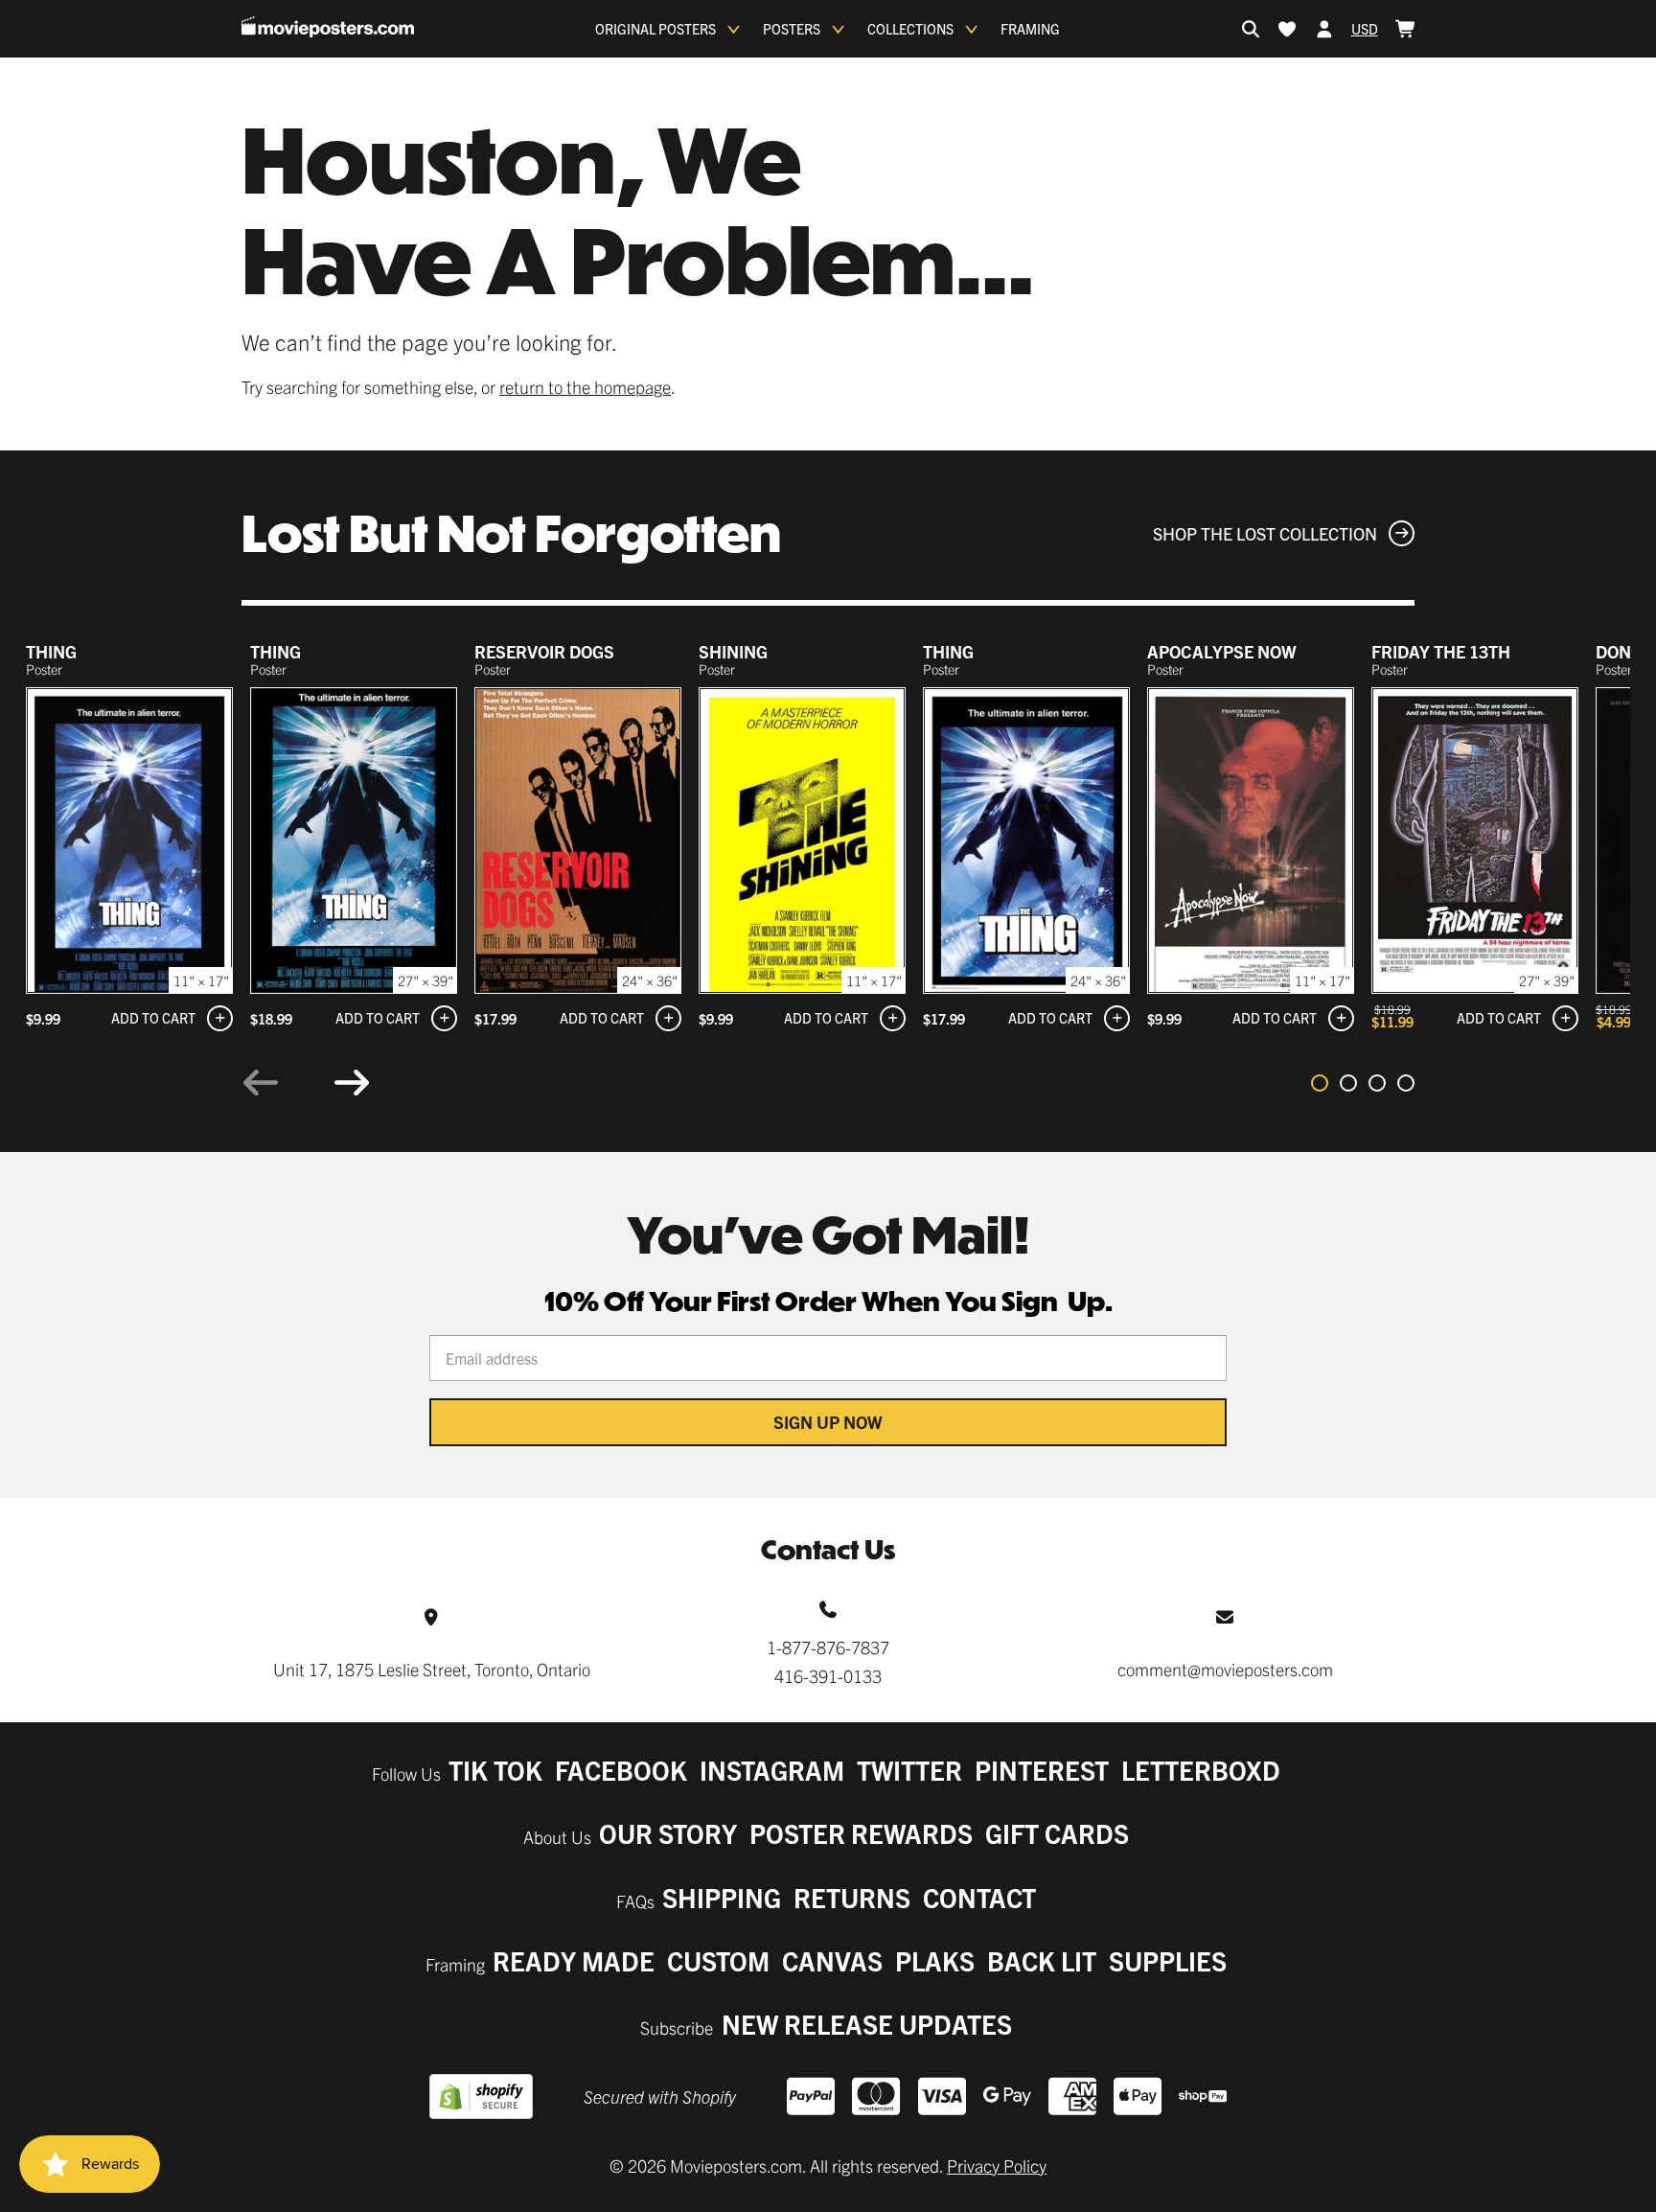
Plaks (935, 1960)
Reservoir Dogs (544, 651)
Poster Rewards (861, 1833)
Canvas (832, 1960)
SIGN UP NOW (828, 1422)
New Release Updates (867, 2024)
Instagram (772, 1770)
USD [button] (1365, 29)
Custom (718, 1960)
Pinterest (1042, 1770)
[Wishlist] (1287, 29)
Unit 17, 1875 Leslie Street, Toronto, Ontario (432, 1669)
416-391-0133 (828, 1676)
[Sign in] (1324, 29)
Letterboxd (1201, 1770)
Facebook (621, 1770)
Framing (1030, 29)
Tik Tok (495, 1770)
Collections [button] (910, 29)
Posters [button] (792, 29)
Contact (979, 1897)
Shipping (722, 1897)
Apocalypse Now (1222, 651)
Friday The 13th (1441, 651)
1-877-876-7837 (828, 1647)
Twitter (909, 1770)
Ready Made (574, 1960)
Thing (51, 651)
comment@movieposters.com (1225, 1669)
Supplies (1168, 1960)
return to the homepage (585, 387)
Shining (733, 651)
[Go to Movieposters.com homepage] (328, 27)
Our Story (668, 1833)
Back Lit (1042, 1960)
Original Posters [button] (655, 29)
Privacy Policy (997, 2166)
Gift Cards (1057, 1833)
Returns (852, 1897)
